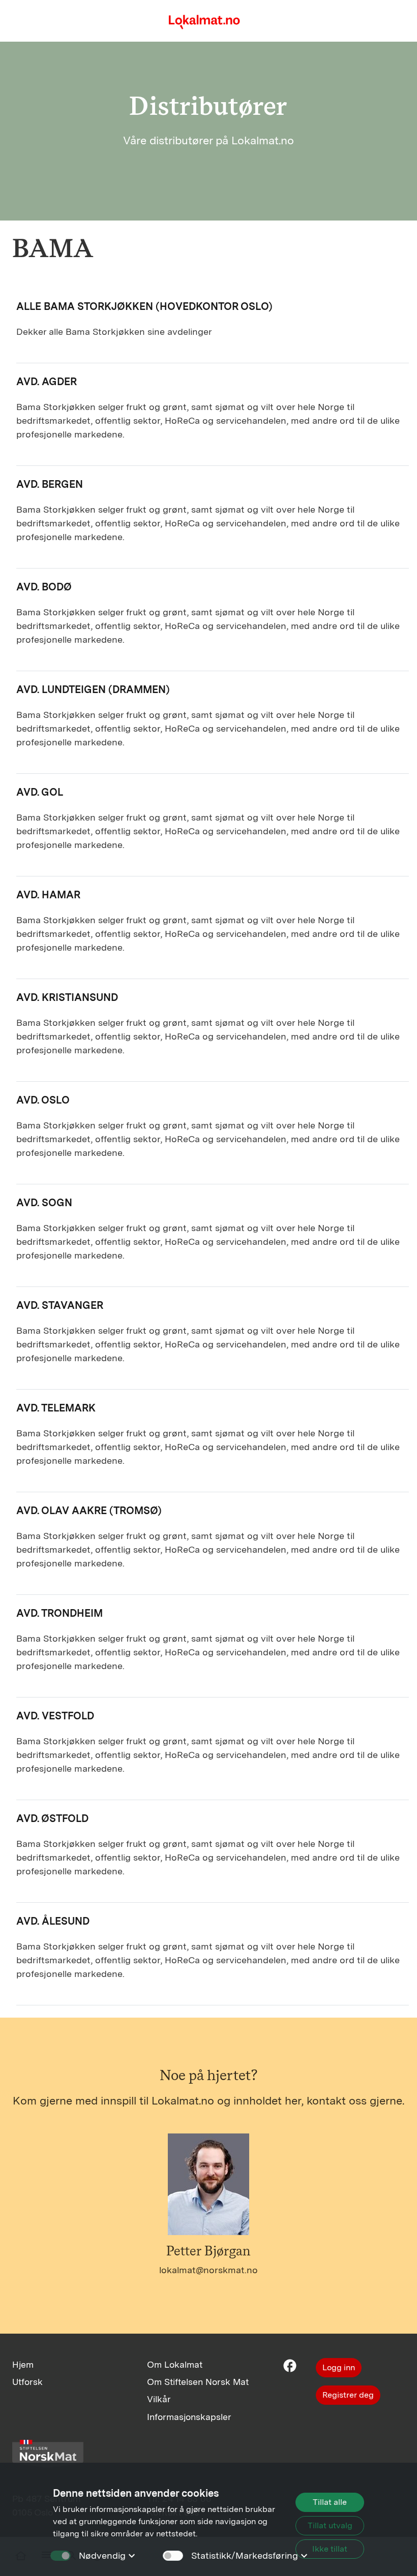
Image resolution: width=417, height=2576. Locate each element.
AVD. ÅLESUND (53, 1921)
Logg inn (339, 2367)
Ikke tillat (330, 2549)
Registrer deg (348, 2395)
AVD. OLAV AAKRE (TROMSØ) (89, 1511)
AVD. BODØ (44, 587)
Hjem (23, 2364)
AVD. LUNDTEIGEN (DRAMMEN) (93, 689)
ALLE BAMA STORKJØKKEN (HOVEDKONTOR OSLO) (144, 306)
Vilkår (159, 2399)
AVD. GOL (40, 792)
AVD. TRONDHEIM (59, 1613)
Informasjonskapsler (189, 2417)
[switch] (173, 2556)
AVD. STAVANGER (60, 1305)
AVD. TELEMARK (56, 1408)
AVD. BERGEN (50, 484)
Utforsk (27, 2382)
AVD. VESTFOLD (55, 1716)
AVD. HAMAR (48, 895)
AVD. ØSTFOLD (52, 1818)
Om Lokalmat (175, 2364)
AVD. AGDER (47, 382)
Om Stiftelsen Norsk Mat (198, 2382)
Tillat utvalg (330, 2525)
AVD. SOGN (44, 1203)
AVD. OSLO (43, 1100)
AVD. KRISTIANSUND (67, 997)
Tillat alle (330, 2502)
